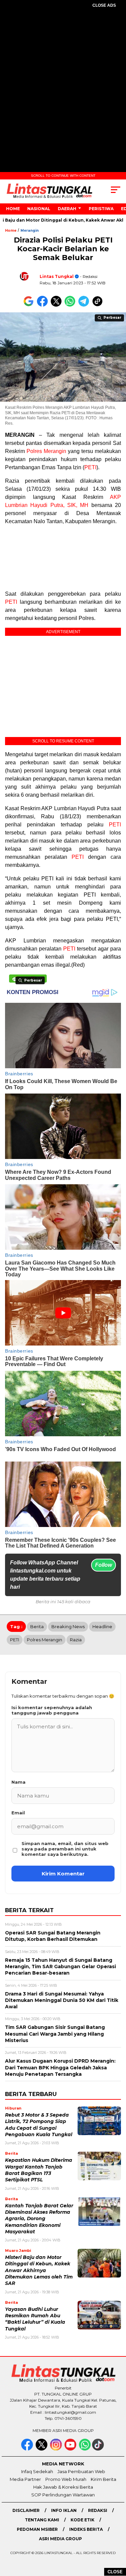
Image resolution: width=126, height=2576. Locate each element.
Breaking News (68, 1626)
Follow (103, 1565)
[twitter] (42, 2449)
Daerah (67, 209)
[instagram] (57, 2449)
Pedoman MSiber (37, 2529)
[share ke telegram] (85, 305)
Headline (102, 1626)
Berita (37, 1626)
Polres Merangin (46, 451)
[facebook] (28, 2449)
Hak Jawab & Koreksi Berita (63, 2487)
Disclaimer (26, 2510)
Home (13, 209)
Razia (76, 1640)
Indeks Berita (86, 2529)
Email (18, 1813)
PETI (90, 467)
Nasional (39, 209)
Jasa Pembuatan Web (81, 2471)
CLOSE (115, 2572)
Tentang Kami (42, 2520)
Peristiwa (101, 209)
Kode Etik (82, 2520)
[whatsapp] (85, 2449)
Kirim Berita (103, 2479)
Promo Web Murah (66, 2479)
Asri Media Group (60, 2539)
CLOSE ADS (104, 5)
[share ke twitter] (58, 305)
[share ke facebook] (44, 305)
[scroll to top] (117, 2537)
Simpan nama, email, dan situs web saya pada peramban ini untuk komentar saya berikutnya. (65, 1849)
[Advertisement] (63, 82)
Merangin (30, 231)
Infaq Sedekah (37, 2471)
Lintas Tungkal (57, 276)
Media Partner (25, 2479)
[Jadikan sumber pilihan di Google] (30, 305)
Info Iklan (64, 2510)
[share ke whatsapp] (71, 305)
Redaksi (98, 2510)
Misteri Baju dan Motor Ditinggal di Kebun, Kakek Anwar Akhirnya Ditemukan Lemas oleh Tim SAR (39, 2270)
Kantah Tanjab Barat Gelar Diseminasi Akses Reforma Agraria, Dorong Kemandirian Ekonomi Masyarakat (39, 2219)
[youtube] (71, 2449)
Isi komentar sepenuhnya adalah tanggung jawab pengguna (52, 1710)
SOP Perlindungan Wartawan (63, 2495)
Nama (18, 1782)
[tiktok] (99, 2449)
